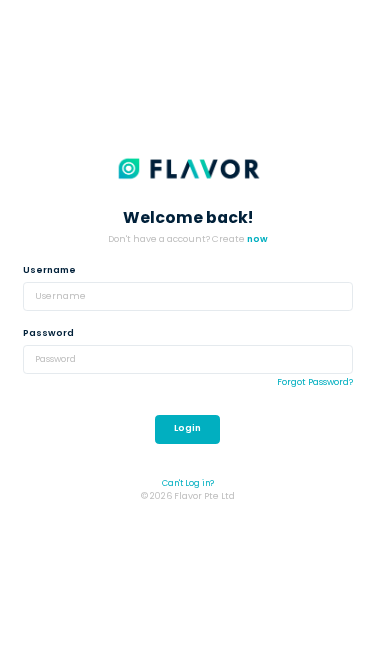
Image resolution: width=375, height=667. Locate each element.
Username (49, 270)
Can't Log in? (188, 483)
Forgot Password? (315, 382)
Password (48, 333)
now (257, 239)
